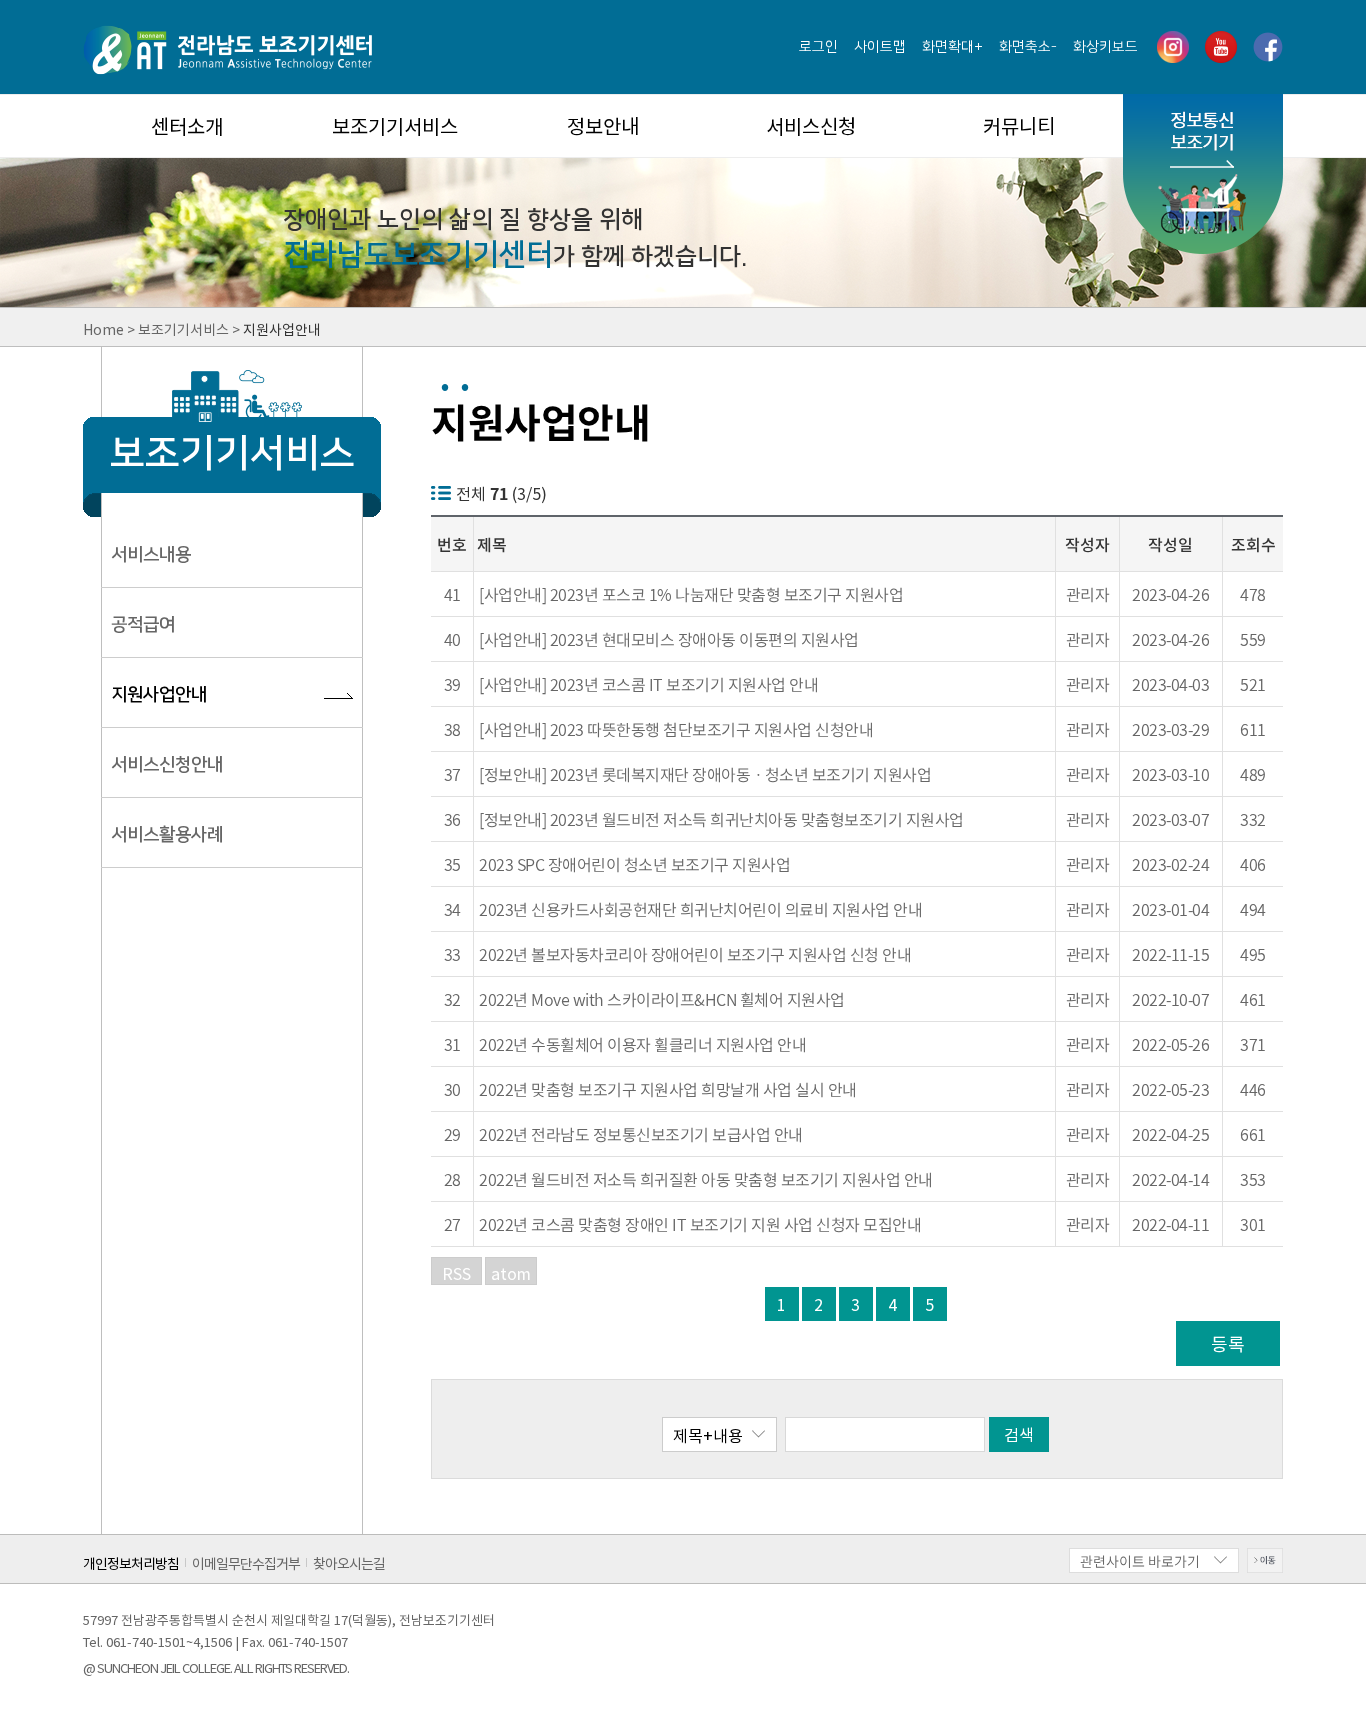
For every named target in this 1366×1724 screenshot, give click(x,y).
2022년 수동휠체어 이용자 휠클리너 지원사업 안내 (642, 1044)
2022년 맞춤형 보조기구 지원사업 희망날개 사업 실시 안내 (668, 1089)
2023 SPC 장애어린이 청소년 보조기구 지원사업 (634, 864)
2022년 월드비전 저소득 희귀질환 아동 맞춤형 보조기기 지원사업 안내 (706, 1179)
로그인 (818, 47)
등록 (1228, 1343)
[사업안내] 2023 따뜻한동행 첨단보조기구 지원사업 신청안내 (676, 729)
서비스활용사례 (167, 835)
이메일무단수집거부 (246, 1562)
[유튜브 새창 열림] (1221, 47)
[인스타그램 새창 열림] (1173, 47)
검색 (1019, 1434)
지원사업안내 (159, 695)
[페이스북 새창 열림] (1268, 47)
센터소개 (187, 125)
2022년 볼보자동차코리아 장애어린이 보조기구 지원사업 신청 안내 (695, 954)
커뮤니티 (1019, 125)
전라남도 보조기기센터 (227, 50)
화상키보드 (1105, 47)
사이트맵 (880, 47)
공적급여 (143, 625)
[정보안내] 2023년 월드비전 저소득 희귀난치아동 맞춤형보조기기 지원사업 (721, 819)
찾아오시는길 (349, 1562)
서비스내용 (151, 555)
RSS (456, 1273)
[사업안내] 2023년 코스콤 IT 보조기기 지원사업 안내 (648, 684)
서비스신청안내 (167, 765)
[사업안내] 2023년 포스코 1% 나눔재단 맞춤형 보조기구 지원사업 (691, 594)
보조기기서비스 (395, 125)
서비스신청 (811, 125)
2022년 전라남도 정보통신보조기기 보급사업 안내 (641, 1134)
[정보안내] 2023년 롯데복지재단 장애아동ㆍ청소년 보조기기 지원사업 (705, 774)
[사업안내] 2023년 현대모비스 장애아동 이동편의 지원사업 (669, 639)
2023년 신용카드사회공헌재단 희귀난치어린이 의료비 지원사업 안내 (700, 909)
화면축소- (1028, 47)
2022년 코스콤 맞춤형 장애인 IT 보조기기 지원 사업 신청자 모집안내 (700, 1224)
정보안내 (603, 125)
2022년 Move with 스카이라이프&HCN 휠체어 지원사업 (662, 999)
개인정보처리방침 (131, 1562)
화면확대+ (952, 47)
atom (511, 1273)
